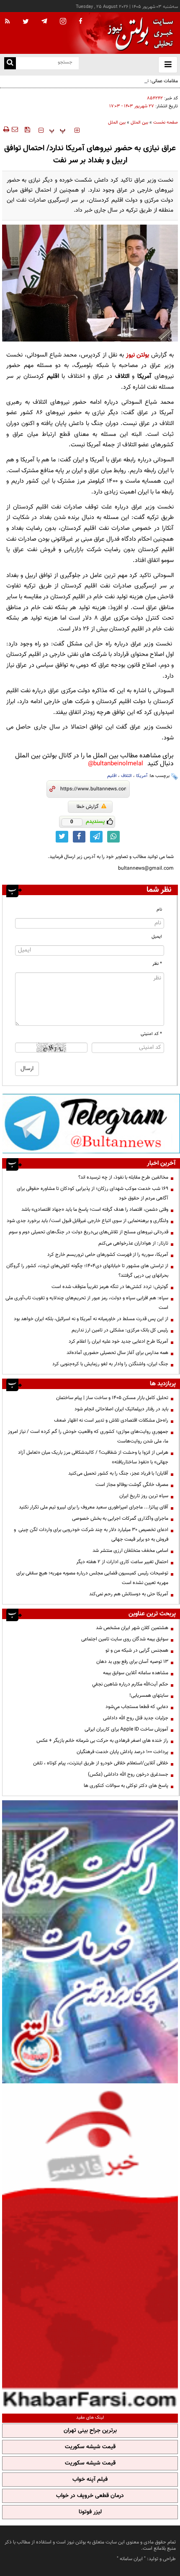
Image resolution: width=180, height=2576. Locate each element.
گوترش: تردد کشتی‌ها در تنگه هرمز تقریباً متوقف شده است (110, 1287)
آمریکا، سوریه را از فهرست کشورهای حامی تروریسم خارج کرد (108, 1255)
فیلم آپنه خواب (90, 2480)
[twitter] (26, 22)
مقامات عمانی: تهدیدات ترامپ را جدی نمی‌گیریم (131, 81)
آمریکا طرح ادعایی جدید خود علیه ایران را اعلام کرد (118, 1341)
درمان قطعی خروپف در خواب (90, 2496)
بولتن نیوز (138, 355)
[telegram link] (96, 837)
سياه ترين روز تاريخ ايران (144, 1496)
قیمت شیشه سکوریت (90, 2447)
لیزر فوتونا (90, 2512)
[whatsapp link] (113, 837)
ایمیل (157, 937)
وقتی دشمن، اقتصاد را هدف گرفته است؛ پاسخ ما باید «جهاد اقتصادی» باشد (95, 1210)
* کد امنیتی (151, 1034)
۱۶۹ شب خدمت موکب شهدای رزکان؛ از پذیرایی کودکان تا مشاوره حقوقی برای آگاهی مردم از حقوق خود (93, 1193)
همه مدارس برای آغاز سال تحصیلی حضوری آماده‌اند (117, 1353)
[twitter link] (62, 837)
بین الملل (139, 123)
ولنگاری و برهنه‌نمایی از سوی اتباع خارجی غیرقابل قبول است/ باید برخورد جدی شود (87, 1221)
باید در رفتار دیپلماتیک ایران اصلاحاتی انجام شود (121, 1409)
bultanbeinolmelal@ (116, 764)
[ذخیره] (27, 129)
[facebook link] (79, 837)
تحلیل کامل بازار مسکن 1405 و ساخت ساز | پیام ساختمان (112, 1398)
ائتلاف (126, 776)
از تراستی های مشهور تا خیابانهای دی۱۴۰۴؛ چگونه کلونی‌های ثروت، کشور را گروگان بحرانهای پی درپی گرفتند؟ (87, 1271)
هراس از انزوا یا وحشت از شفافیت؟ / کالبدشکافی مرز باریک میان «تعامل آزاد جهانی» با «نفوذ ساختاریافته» (93, 1457)
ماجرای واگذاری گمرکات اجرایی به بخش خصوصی (120, 1518)
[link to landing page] (138, 33)
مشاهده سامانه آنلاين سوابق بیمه (136, 1673)
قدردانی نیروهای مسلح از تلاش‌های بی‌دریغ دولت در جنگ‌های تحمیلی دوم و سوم (89, 1232)
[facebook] (80, 22)
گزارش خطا (88, 807)
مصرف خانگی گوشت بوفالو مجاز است (132, 1485)
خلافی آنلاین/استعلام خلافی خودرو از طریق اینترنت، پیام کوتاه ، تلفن (101, 1763)
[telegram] (44, 21)
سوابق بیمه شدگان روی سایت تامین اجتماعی (125, 1639)
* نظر (157, 964)
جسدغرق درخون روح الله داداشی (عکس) (128, 1774)
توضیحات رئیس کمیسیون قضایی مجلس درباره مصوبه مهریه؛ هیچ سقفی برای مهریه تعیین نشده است (92, 1578)
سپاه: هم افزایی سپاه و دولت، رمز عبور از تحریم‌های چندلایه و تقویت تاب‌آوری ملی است (87, 1303)
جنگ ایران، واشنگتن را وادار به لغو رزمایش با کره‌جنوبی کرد (110, 1364)
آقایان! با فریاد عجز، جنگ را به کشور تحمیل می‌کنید (118, 1473)
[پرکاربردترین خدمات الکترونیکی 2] (90, 1942)
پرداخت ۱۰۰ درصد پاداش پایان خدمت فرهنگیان (122, 1752)
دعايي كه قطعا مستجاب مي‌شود (137, 1707)
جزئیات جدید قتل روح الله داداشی (136, 1718)
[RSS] (8, 22)
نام (159, 910)
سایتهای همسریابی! (149, 1695)
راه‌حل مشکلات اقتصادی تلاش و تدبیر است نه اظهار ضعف (111, 1420)
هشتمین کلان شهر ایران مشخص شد (132, 1628)
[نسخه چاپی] (6, 129)
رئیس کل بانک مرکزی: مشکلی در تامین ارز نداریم (120, 1330)
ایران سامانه (131, 2559)
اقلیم (112, 776)
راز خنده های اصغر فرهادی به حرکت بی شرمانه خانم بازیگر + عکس (102, 1741)
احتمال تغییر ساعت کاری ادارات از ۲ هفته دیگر (122, 1562)
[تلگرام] (91, 1123)
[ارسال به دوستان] (15, 129)
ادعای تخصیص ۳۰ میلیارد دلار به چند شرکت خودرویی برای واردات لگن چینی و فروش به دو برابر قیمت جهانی (91, 1535)
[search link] (10, 63)
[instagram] (63, 22)
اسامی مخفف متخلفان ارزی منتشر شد (130, 1551)
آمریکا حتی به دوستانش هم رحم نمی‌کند (129, 1594)
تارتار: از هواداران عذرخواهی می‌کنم (133, 1243)
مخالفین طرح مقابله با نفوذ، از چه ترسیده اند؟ (123, 1177)
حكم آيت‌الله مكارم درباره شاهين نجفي (130, 1684)
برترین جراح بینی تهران (90, 2431)
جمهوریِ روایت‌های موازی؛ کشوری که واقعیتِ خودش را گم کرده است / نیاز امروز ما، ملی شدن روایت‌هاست (88, 1436)
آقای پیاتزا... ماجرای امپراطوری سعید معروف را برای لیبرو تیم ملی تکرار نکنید (94, 1507)
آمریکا (142, 776)
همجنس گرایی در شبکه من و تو (137, 1650)
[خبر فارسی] (90, 2247)
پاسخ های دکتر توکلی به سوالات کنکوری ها (126, 1786)
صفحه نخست (166, 123)
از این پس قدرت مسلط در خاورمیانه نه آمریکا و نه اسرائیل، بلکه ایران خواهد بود (91, 1319)
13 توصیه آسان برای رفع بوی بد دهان (132, 1662)
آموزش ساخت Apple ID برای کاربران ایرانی (126, 1729)
